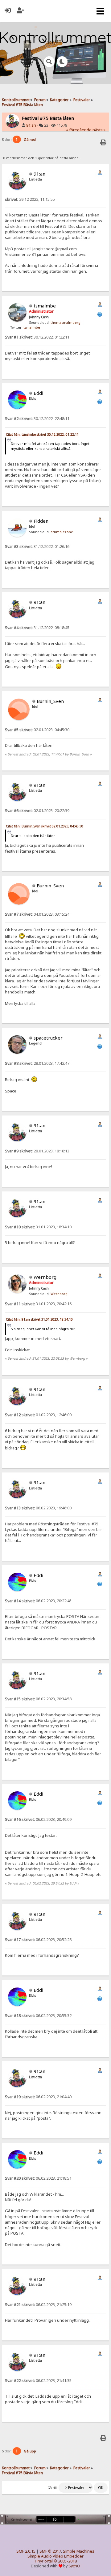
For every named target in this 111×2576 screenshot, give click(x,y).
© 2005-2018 (65, 2561)
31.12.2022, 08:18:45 (37, 628)
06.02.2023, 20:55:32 (38, 2016)
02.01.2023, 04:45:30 (37, 730)
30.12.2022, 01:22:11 (37, 337)
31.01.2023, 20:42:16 (38, 1304)
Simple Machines (79, 2551)
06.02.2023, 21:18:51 (38, 2178)
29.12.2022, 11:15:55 (30, 199)
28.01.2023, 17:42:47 (37, 1063)
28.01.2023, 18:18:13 (37, 1151)
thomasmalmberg (66, 323)
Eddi (38, 393)
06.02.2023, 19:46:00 (38, 1508)
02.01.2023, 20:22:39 (37, 811)
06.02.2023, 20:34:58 (38, 1699)
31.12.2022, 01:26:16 (37, 547)
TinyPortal (43, 2561)
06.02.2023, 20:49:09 (38, 1819)
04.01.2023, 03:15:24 (37, 914)
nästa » (99, 130)
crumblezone (62, 532)
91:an (31, 125)
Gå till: (53, 2488)
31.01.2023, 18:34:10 (38, 1227)
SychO (74, 2566)
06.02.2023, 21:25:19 (38, 2305)
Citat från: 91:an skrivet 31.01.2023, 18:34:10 (39, 1319)
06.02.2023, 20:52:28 (38, 1940)
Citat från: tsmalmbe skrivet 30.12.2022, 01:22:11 (42, 434)
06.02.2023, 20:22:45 (38, 1601)
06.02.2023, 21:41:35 (38, 2381)
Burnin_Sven (50, 701)
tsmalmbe (45, 306)
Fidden (41, 521)
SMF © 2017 (50, 2551)
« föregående (79, 130)
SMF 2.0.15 (26, 2551)
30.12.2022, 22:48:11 (37, 419)
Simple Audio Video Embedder (55, 2556)
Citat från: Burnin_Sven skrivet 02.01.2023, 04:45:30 (45, 826)
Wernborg (45, 1277)
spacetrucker (48, 1038)
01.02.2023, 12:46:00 (38, 1415)
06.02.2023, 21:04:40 (38, 2097)
